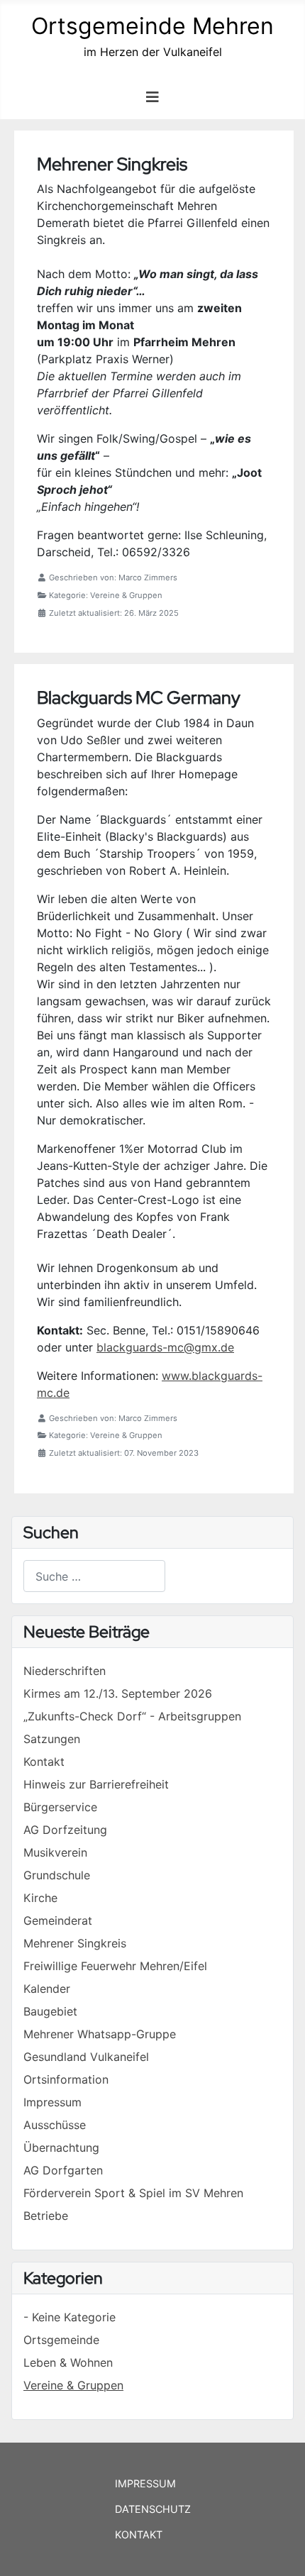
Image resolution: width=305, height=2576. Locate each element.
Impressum (145, 2483)
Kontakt (139, 2534)
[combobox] (94, 1576)
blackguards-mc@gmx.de (165, 1347)
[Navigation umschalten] (152, 97)
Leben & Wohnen (68, 2362)
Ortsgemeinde (61, 2340)
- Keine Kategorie (70, 2317)
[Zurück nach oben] (280, 2550)
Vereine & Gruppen (73, 2385)
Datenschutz (153, 2509)
